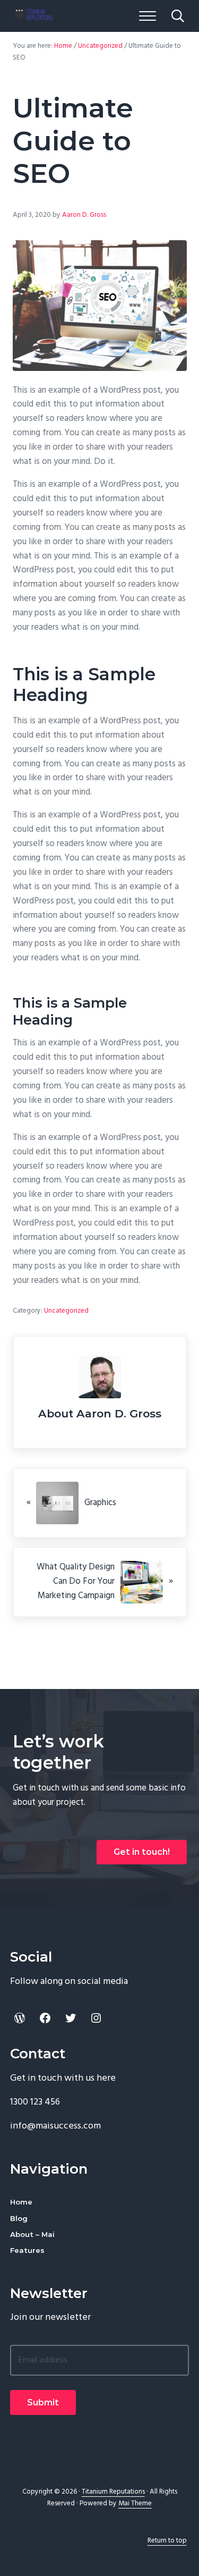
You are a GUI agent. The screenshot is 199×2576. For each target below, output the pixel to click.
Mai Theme (135, 2503)
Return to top (167, 2541)
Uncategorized (66, 1311)
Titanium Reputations (113, 2492)
